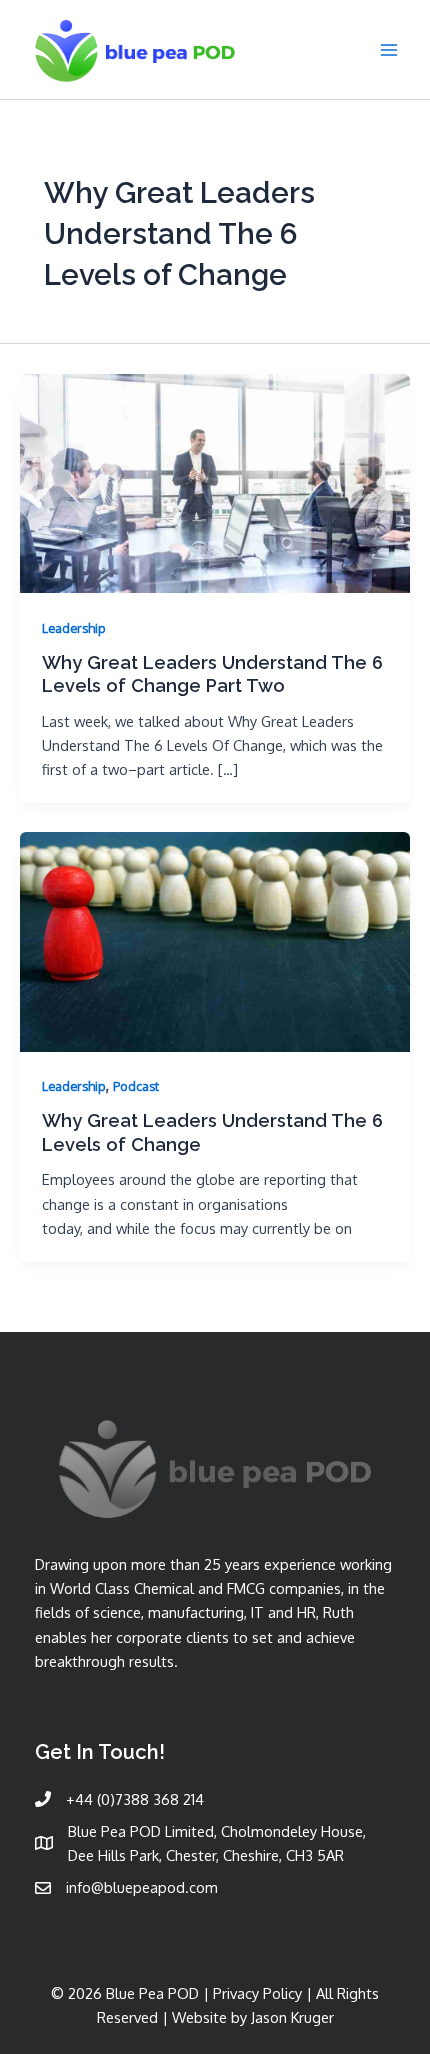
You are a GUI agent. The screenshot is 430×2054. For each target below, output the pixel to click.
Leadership (74, 628)
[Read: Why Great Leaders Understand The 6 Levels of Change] (215, 940)
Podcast (136, 1086)
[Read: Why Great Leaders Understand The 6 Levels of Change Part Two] (215, 481)
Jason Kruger (292, 2017)
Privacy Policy (257, 1993)
